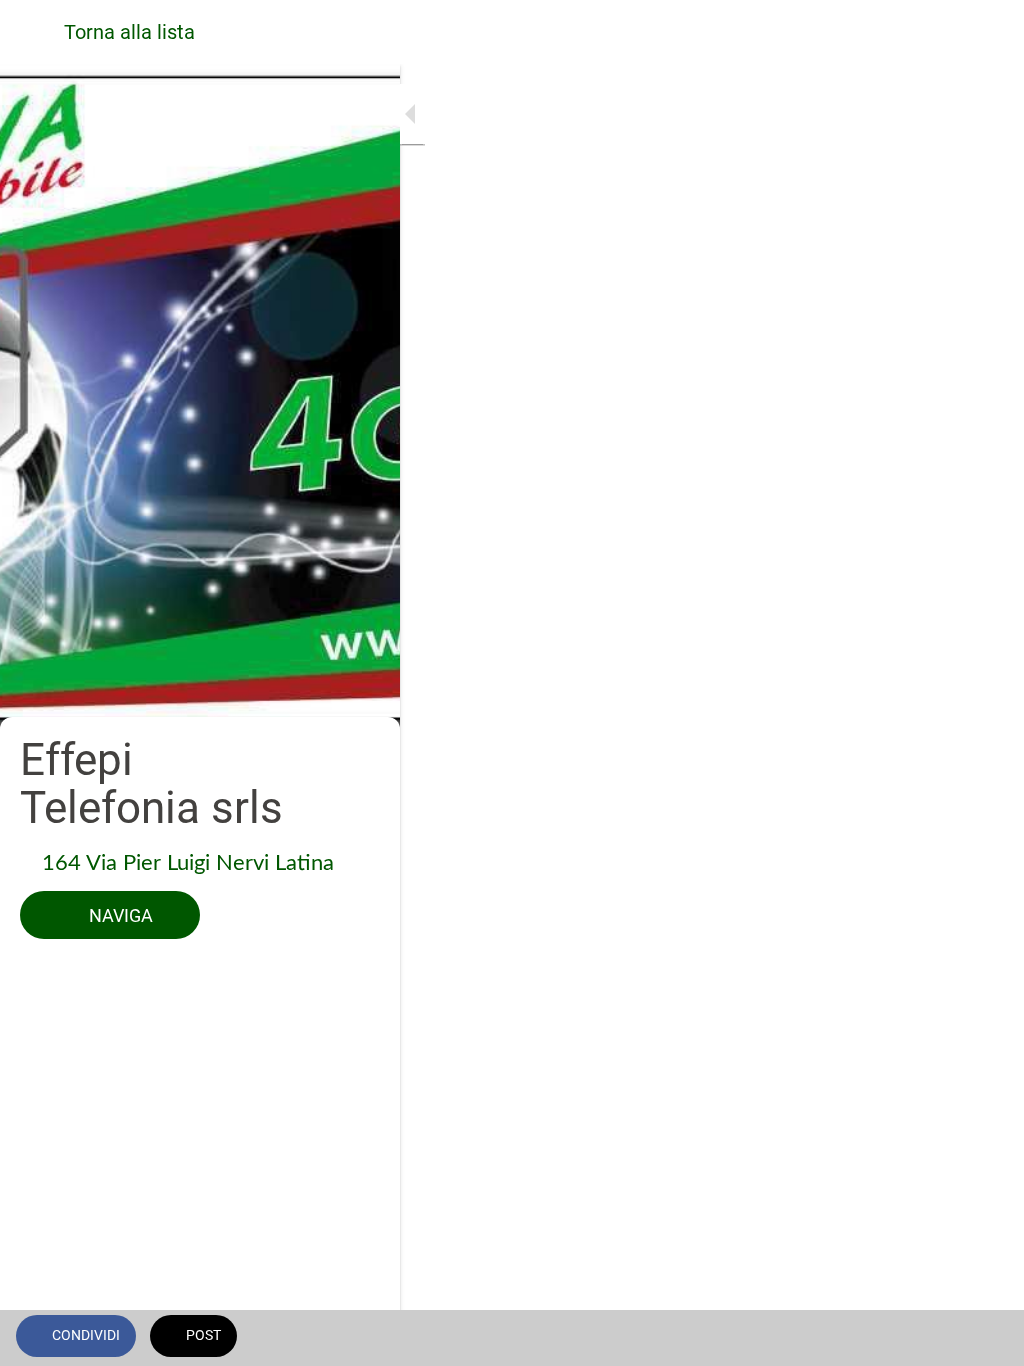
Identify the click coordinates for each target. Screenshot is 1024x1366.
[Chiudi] (32, 32)
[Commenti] (984, 1338)
